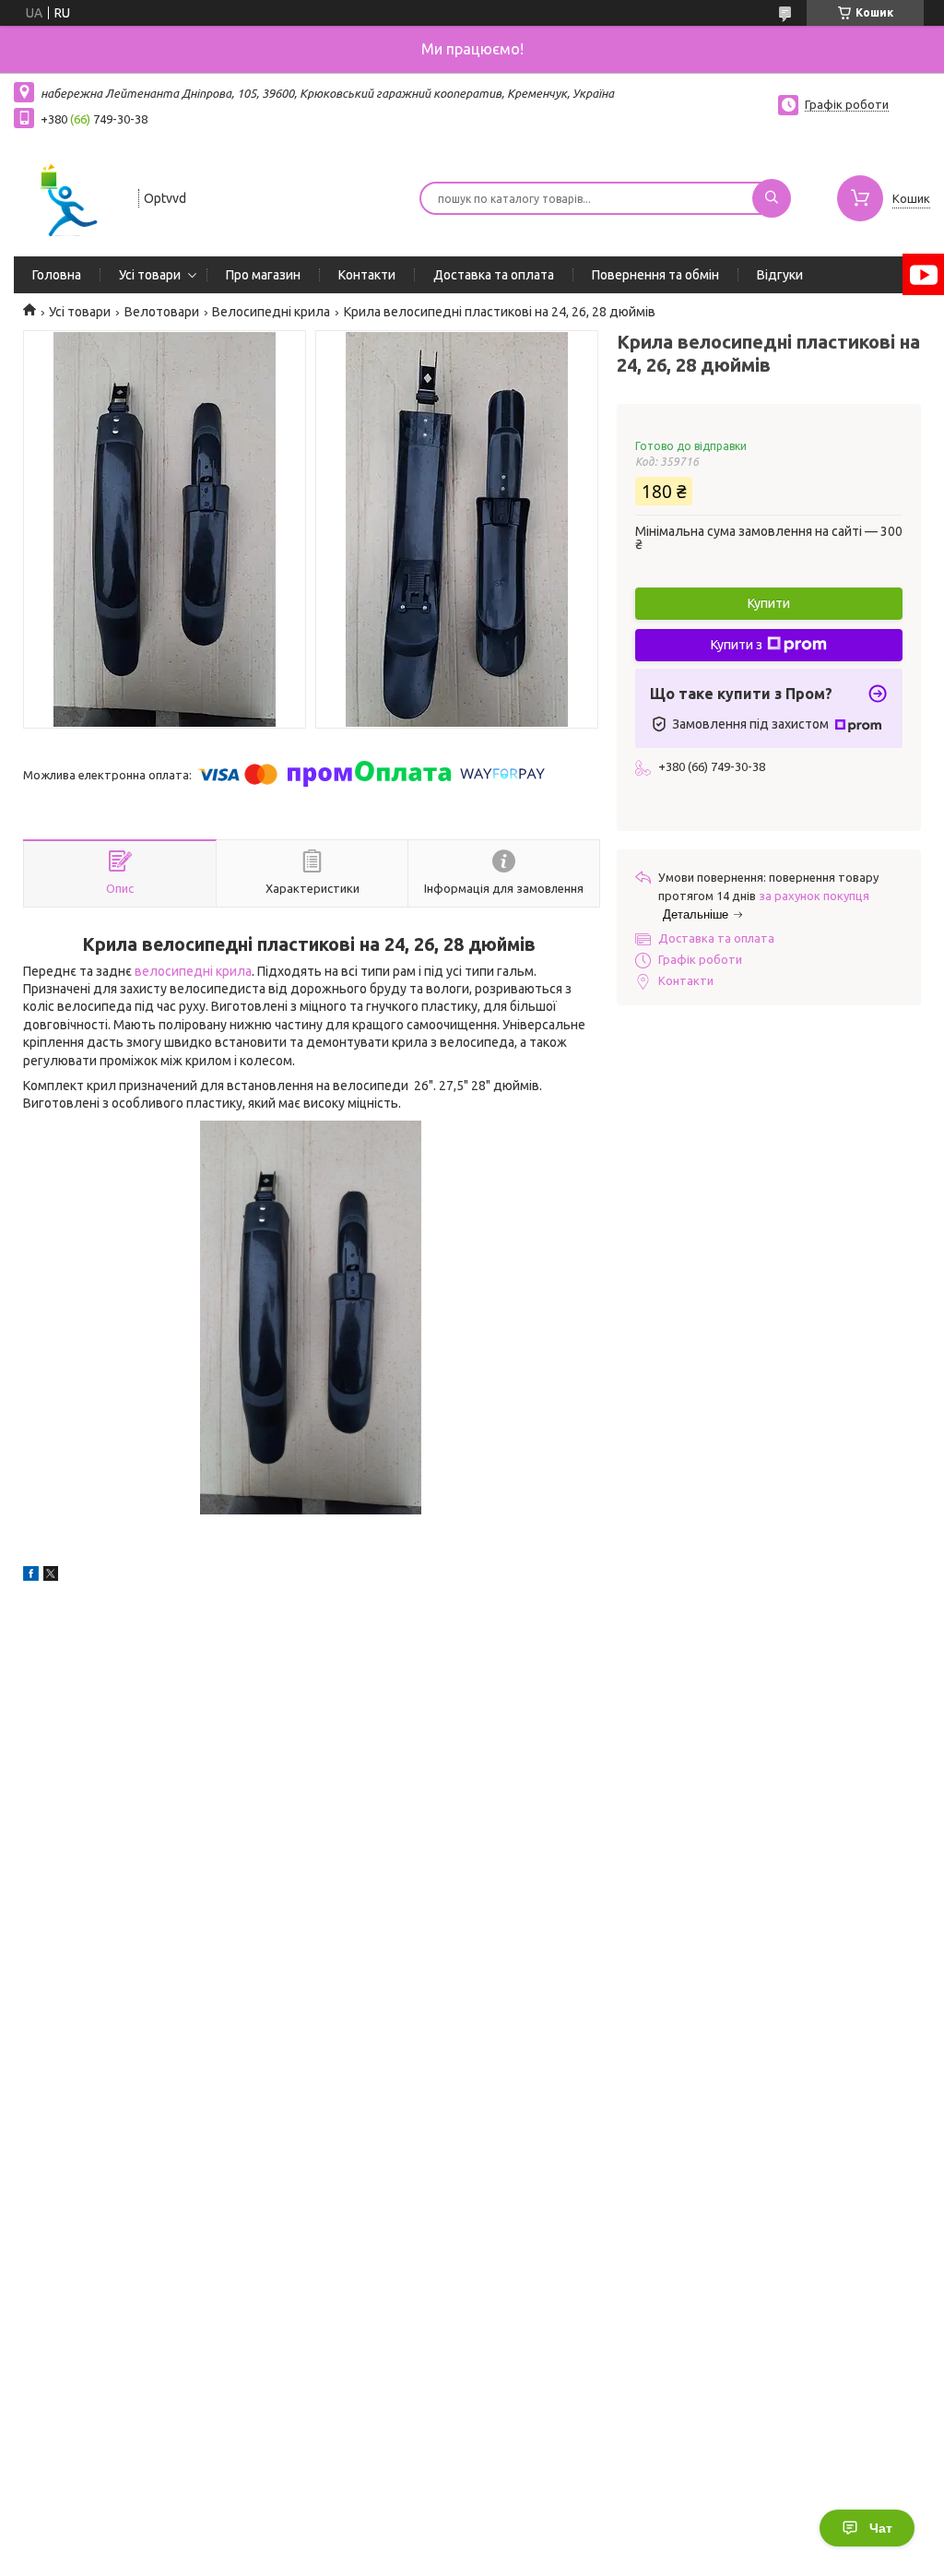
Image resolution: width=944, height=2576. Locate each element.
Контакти (367, 275)
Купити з (737, 645)
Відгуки (780, 275)
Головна (57, 275)
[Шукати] (772, 198)
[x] (51, 1576)
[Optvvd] (68, 196)
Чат (881, 2528)
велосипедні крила (193, 971)
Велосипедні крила (271, 312)
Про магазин (263, 275)
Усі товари (150, 275)
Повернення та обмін (655, 275)
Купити (769, 603)
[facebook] (31, 1576)
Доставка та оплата (494, 275)
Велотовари (162, 312)
